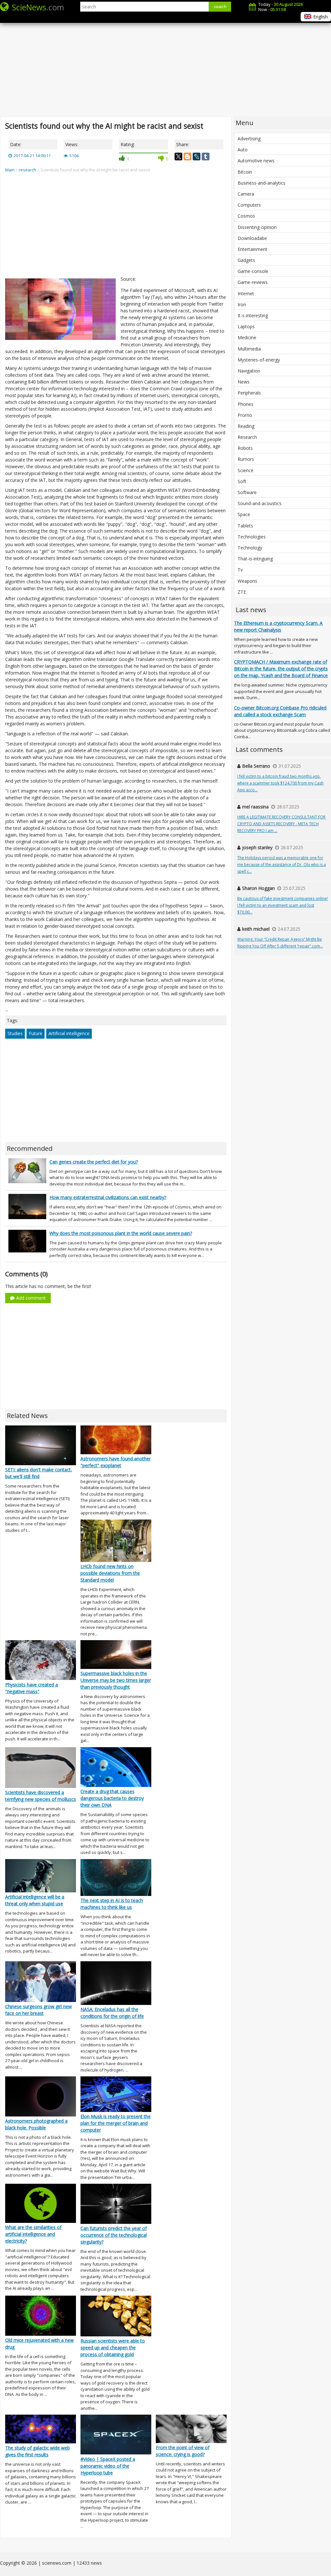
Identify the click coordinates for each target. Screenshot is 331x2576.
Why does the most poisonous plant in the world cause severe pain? (121, 1233)
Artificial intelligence (69, 1033)
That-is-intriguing (255, 559)
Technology (250, 548)
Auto (243, 150)
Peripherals (249, 393)
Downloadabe (252, 238)
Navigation (249, 371)
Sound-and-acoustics (260, 503)
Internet (246, 293)
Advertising (249, 139)
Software (247, 492)
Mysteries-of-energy (259, 360)
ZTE (242, 592)
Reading (246, 426)
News (244, 382)
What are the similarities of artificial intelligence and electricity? (33, 2234)
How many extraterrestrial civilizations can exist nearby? (108, 1197)
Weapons (247, 581)
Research (247, 437)
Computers (249, 205)
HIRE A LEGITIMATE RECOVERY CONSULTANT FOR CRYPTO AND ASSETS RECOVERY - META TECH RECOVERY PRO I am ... (281, 824)
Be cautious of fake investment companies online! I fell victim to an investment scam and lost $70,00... (283, 905)
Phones (246, 404)
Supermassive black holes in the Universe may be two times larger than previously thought (116, 1680)
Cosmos (246, 216)
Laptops (246, 326)
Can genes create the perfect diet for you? (94, 1162)
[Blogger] (187, 157)
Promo (245, 415)
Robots (245, 448)
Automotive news (256, 161)
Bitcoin (245, 172)
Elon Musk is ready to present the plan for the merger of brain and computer (116, 2123)
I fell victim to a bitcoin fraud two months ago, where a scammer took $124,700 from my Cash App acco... (280, 783)
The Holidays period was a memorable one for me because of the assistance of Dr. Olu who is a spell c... (282, 865)
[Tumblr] (206, 157)
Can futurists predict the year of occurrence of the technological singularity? (114, 2235)
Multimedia (249, 349)
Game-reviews (253, 282)
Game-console (253, 271)
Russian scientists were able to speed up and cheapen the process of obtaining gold (113, 2348)
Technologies (252, 537)
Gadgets (246, 260)
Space (244, 514)
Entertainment (252, 249)
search (220, 7)
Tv (240, 570)
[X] (178, 157)
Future (36, 1033)
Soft (242, 481)
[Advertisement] (165, 65)
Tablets (245, 526)
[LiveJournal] (197, 157)
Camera (246, 194)
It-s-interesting (253, 315)
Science (246, 470)
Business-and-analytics (262, 183)
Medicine (247, 337)
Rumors (246, 459)
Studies (15, 1033)
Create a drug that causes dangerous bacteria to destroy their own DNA (112, 1798)
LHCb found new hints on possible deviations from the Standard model (110, 1573)
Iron (242, 304)
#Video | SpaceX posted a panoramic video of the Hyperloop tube (108, 2466)
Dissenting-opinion (257, 227)
